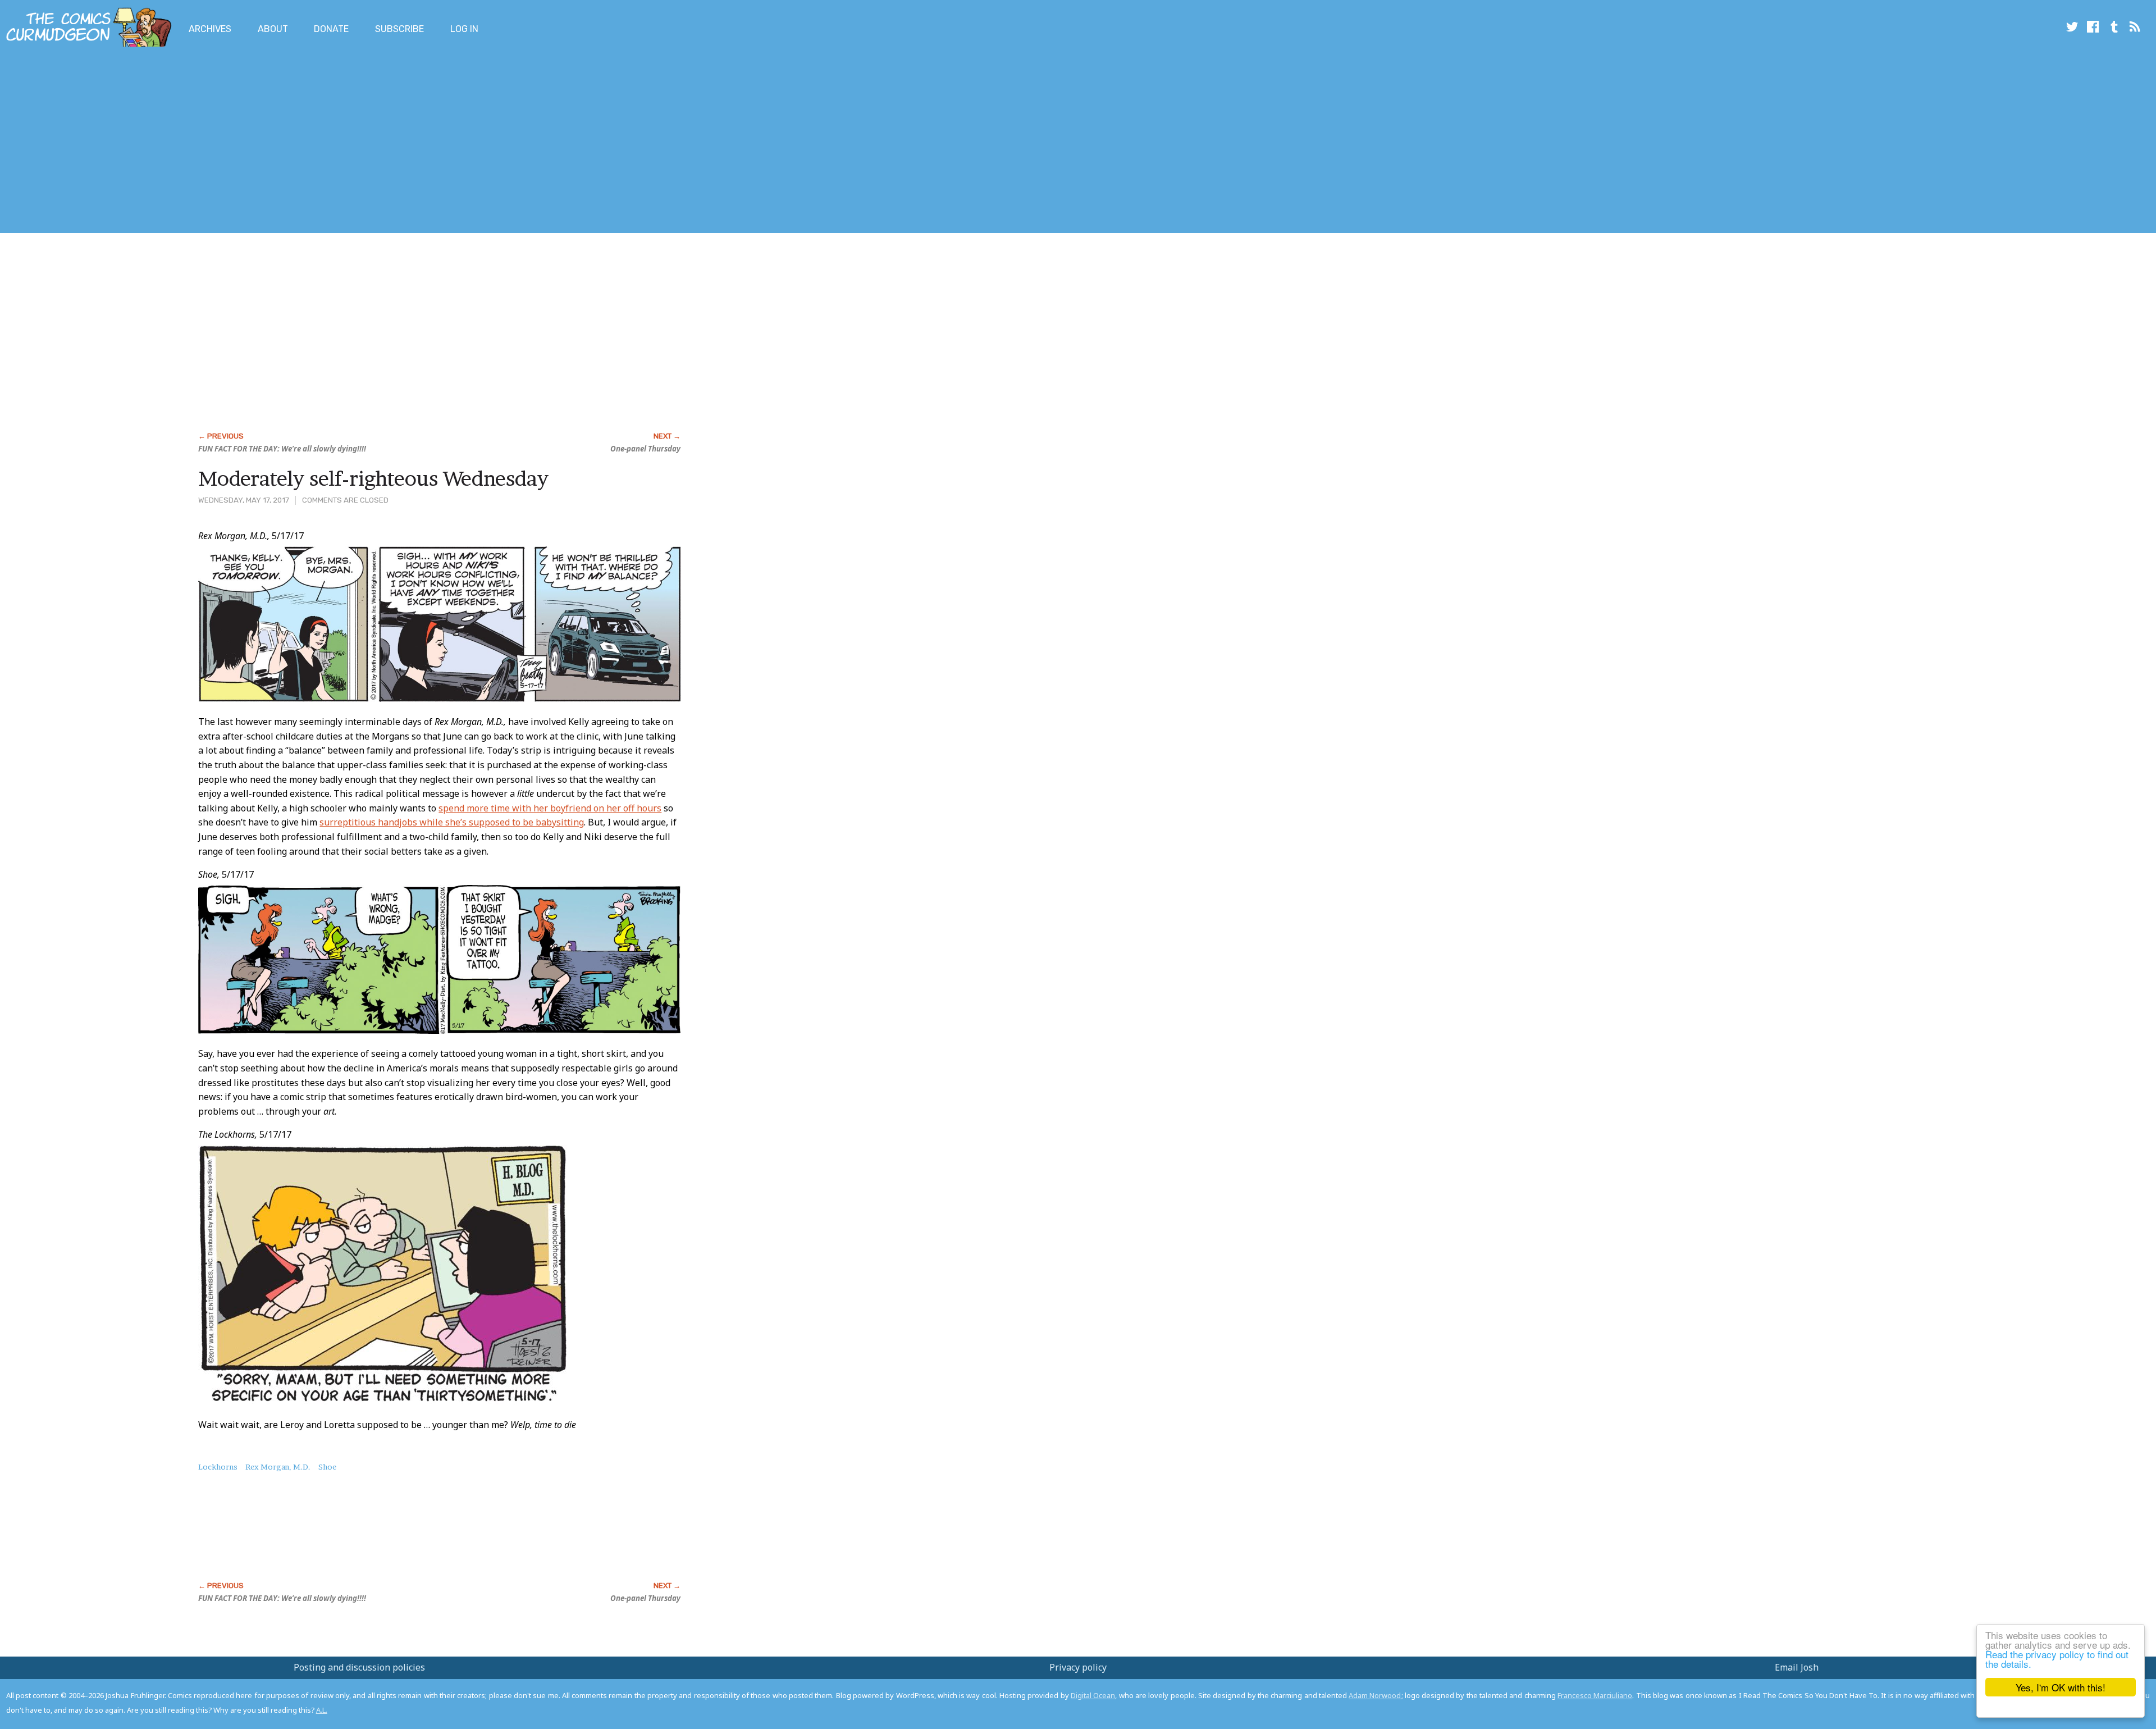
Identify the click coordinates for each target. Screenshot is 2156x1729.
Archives (210, 29)
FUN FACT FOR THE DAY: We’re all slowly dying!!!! (282, 449)
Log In (464, 29)
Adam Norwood (1375, 1695)
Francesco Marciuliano (1595, 1695)
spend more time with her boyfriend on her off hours (550, 808)
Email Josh (1797, 1667)
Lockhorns (218, 1467)
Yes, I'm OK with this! (2061, 1687)
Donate (331, 29)
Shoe (327, 1467)
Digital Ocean (1093, 1695)
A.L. (322, 1710)
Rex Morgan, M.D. (278, 1467)
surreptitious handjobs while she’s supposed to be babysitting (452, 822)
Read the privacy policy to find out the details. (2057, 1659)
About (273, 29)
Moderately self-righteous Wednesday (373, 478)
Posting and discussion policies (359, 1667)
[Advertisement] (204, 142)
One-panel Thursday (645, 449)
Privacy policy (1078, 1667)
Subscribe (399, 29)
